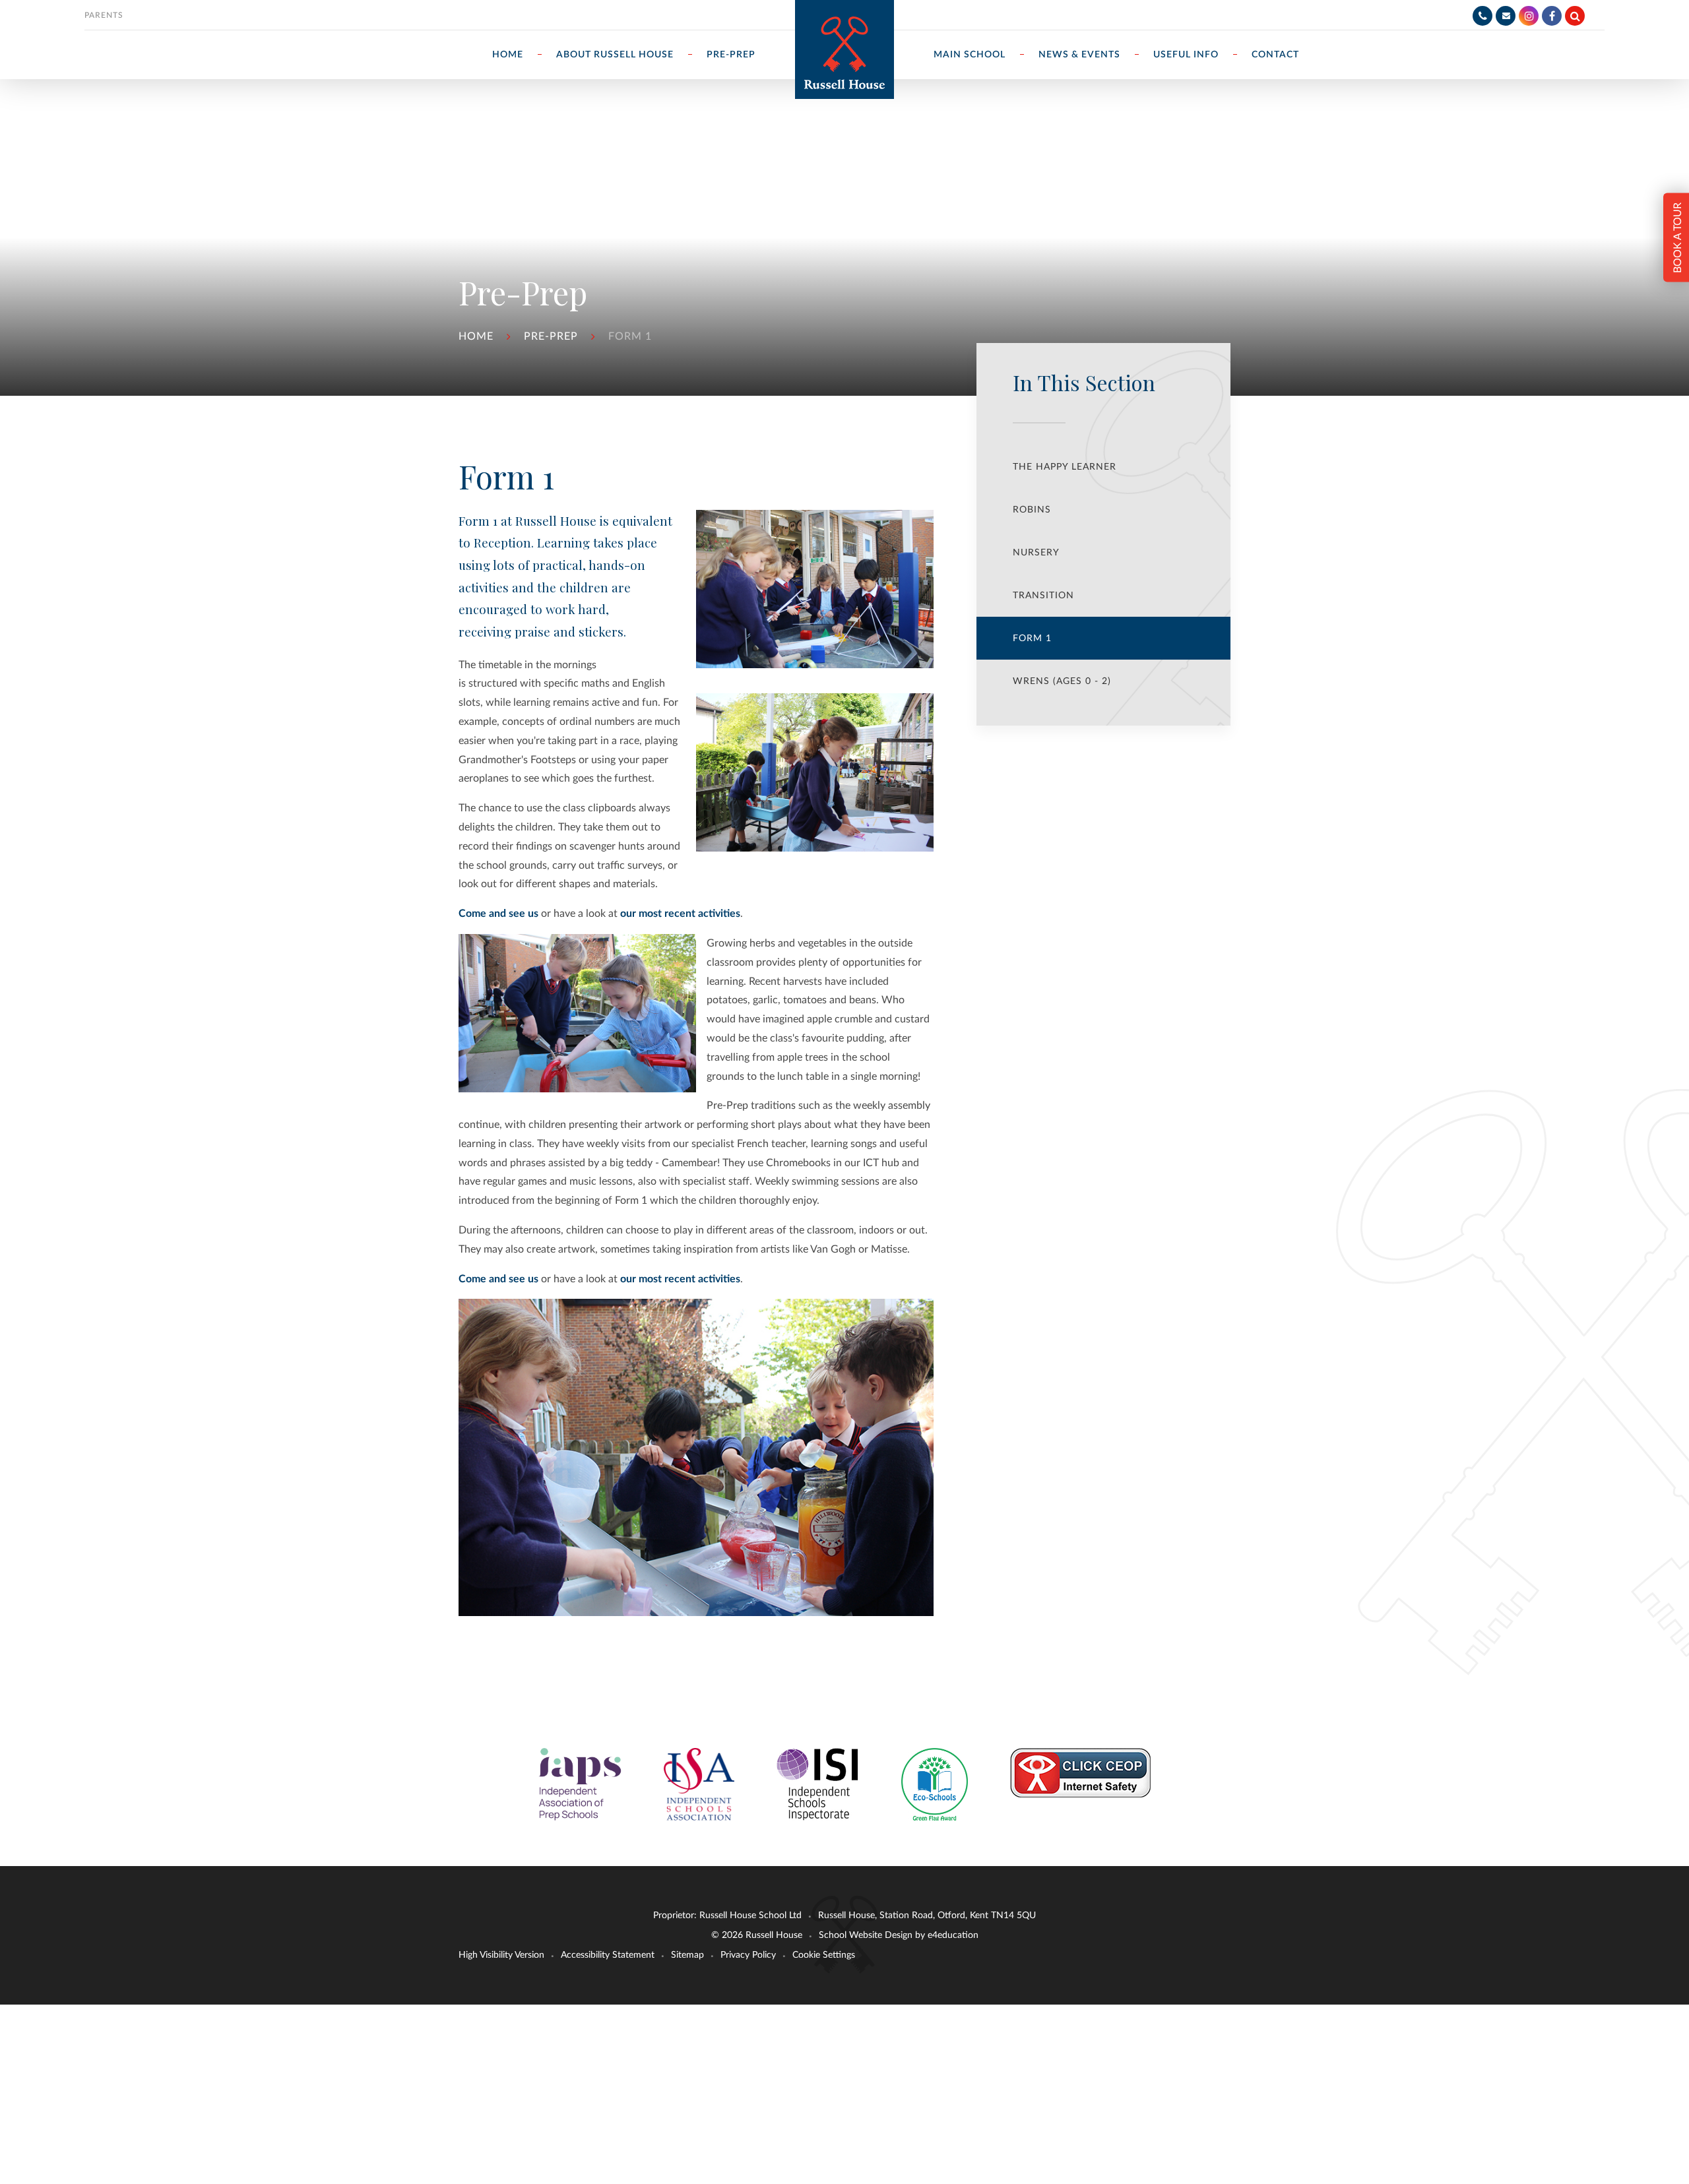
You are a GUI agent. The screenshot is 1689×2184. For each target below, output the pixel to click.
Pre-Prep (551, 336)
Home (476, 336)
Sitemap (687, 1955)
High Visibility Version (501, 1955)
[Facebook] (1552, 16)
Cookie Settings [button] (824, 1955)
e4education (953, 1935)
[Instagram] (1529, 16)
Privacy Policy (748, 1955)
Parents (104, 15)
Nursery (1036, 553)
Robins (1032, 510)
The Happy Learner (1065, 467)
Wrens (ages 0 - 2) (1062, 681)
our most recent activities (680, 914)
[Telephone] (1482, 16)
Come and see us (498, 914)
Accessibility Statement (608, 1955)
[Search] (1575, 16)
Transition (1043, 596)
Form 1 (630, 336)
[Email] (1506, 16)
